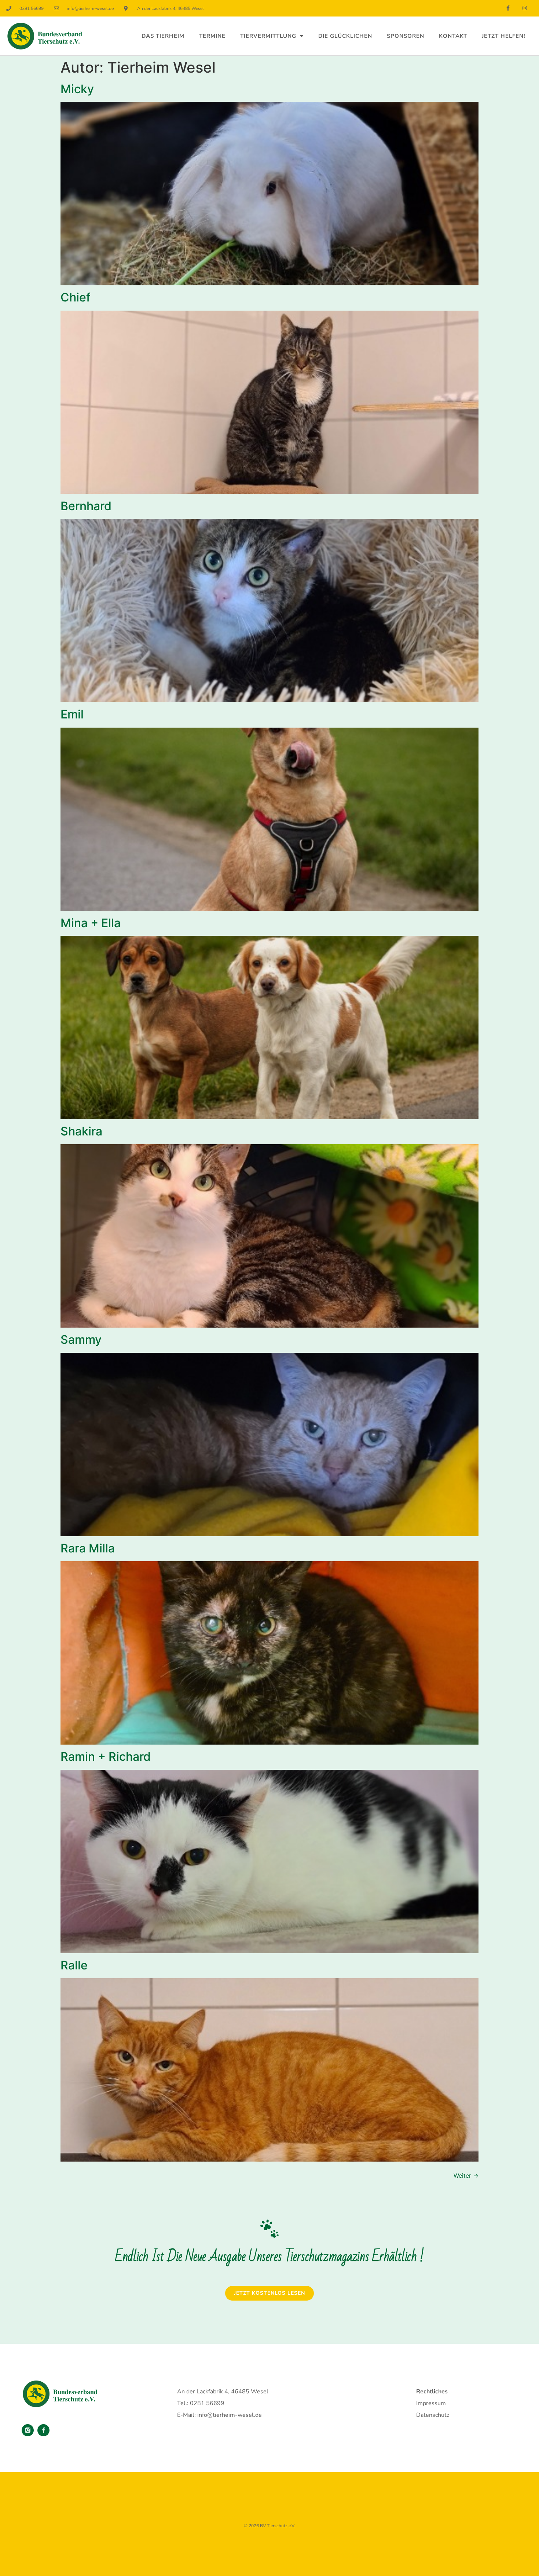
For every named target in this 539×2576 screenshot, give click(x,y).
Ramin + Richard (106, 1757)
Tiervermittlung (268, 36)
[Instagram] (525, 8)
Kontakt (453, 36)
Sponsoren (406, 36)
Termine (212, 36)
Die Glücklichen (345, 36)
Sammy (81, 1340)
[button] (16, 2560)
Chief (76, 297)
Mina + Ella (91, 923)
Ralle (74, 1965)
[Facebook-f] (508, 8)
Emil (72, 714)
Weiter (466, 2176)
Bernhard (86, 506)
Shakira (81, 1131)
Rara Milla (88, 1548)
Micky (77, 89)
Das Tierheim (163, 36)
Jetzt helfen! (504, 36)
